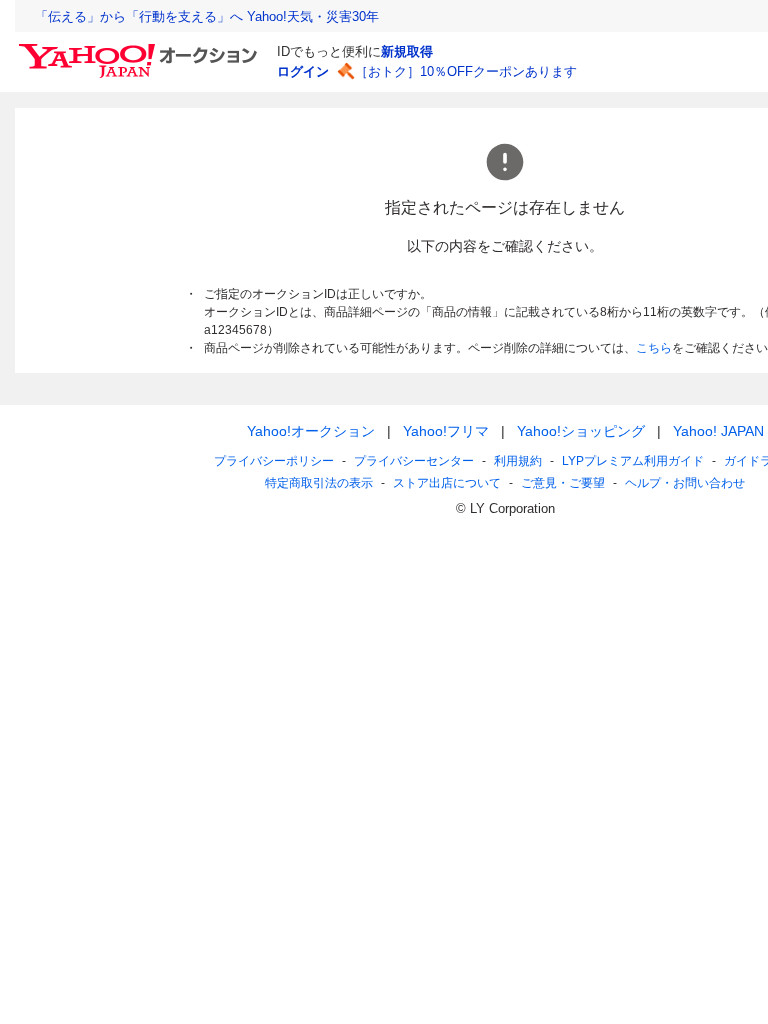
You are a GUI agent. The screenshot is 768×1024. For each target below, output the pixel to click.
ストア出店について (447, 483)
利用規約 (518, 461)
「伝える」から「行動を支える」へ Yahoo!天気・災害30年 (207, 16)
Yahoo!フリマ (446, 431)
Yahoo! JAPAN (718, 431)
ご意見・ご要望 (563, 483)
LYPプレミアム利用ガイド (633, 461)
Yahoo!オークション (311, 431)
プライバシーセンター (414, 461)
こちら (654, 348)
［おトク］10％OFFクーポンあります (466, 71)
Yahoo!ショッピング (581, 431)
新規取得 (407, 51)
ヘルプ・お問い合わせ (685, 483)
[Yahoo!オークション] (141, 49)
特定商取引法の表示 (319, 483)
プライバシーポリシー (274, 461)
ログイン (303, 71)
